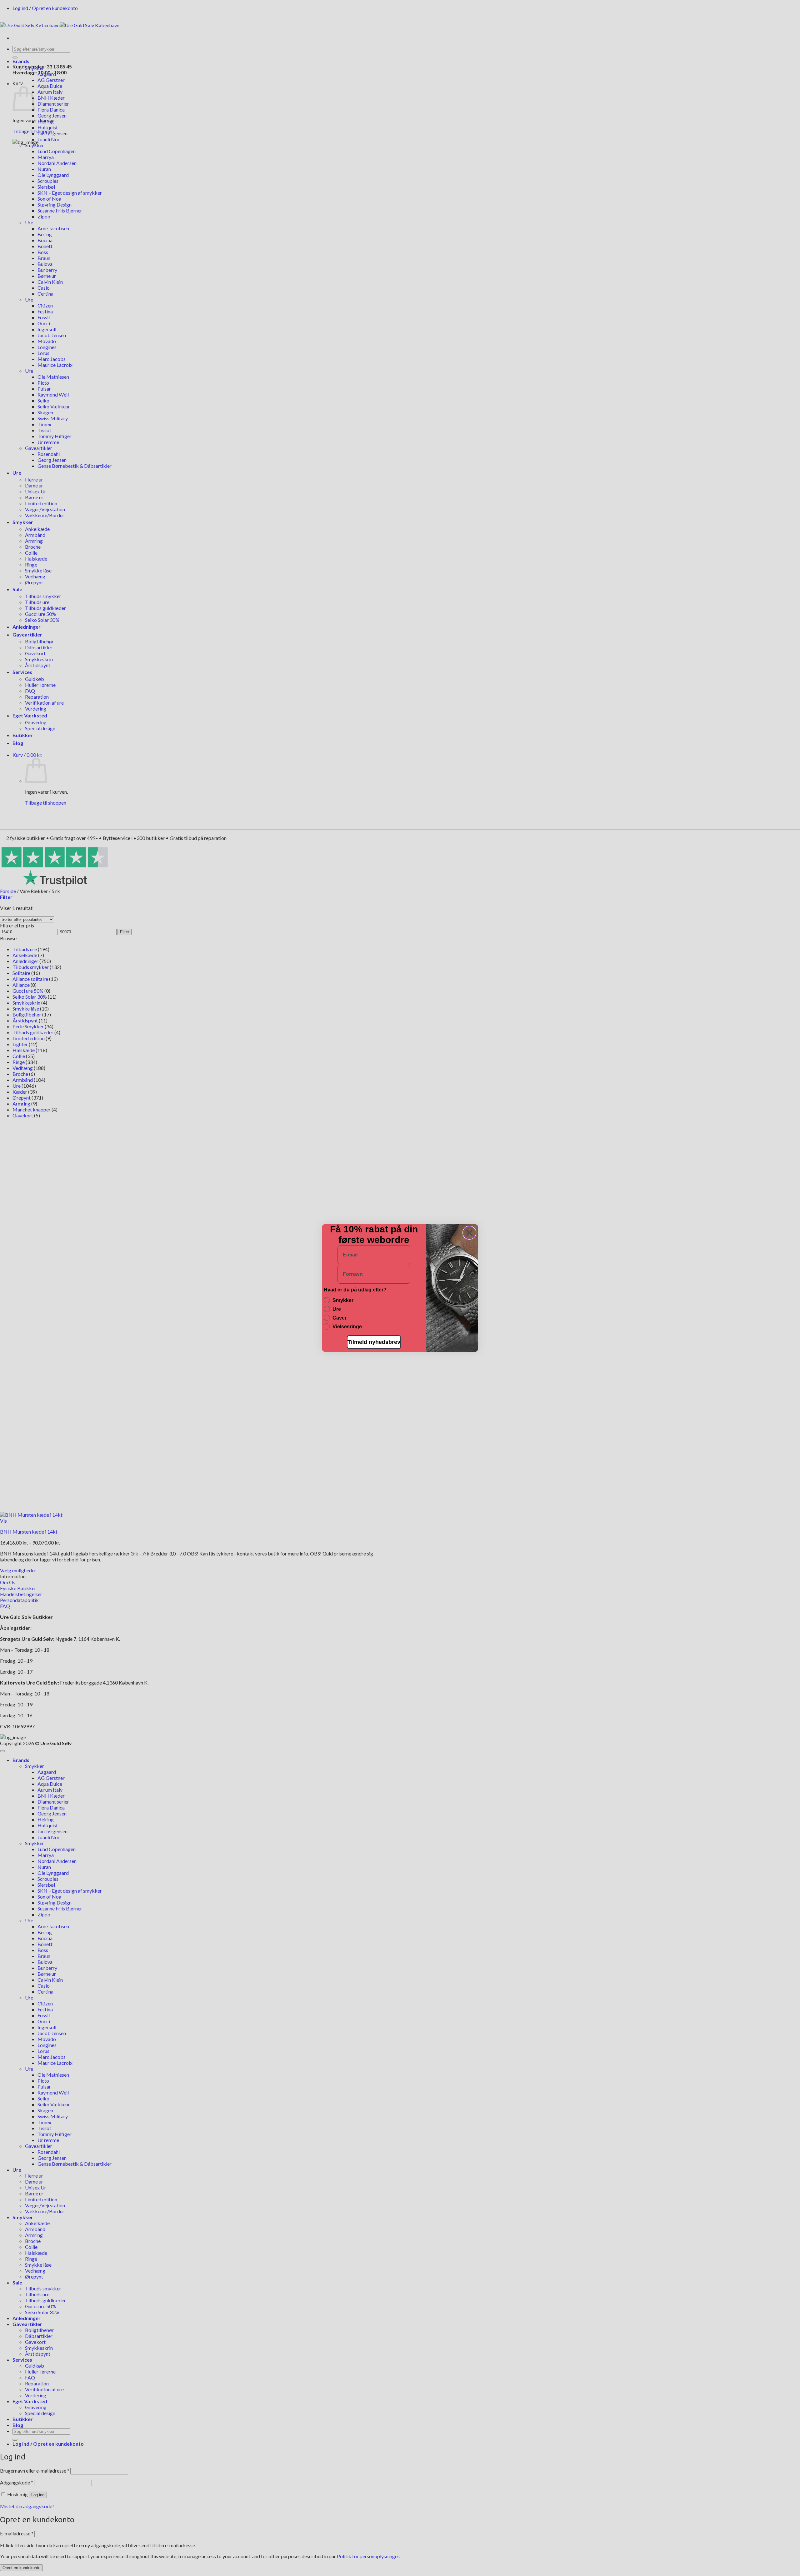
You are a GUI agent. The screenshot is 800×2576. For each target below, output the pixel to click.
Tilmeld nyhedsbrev (374, 1342)
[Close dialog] (469, 1233)
